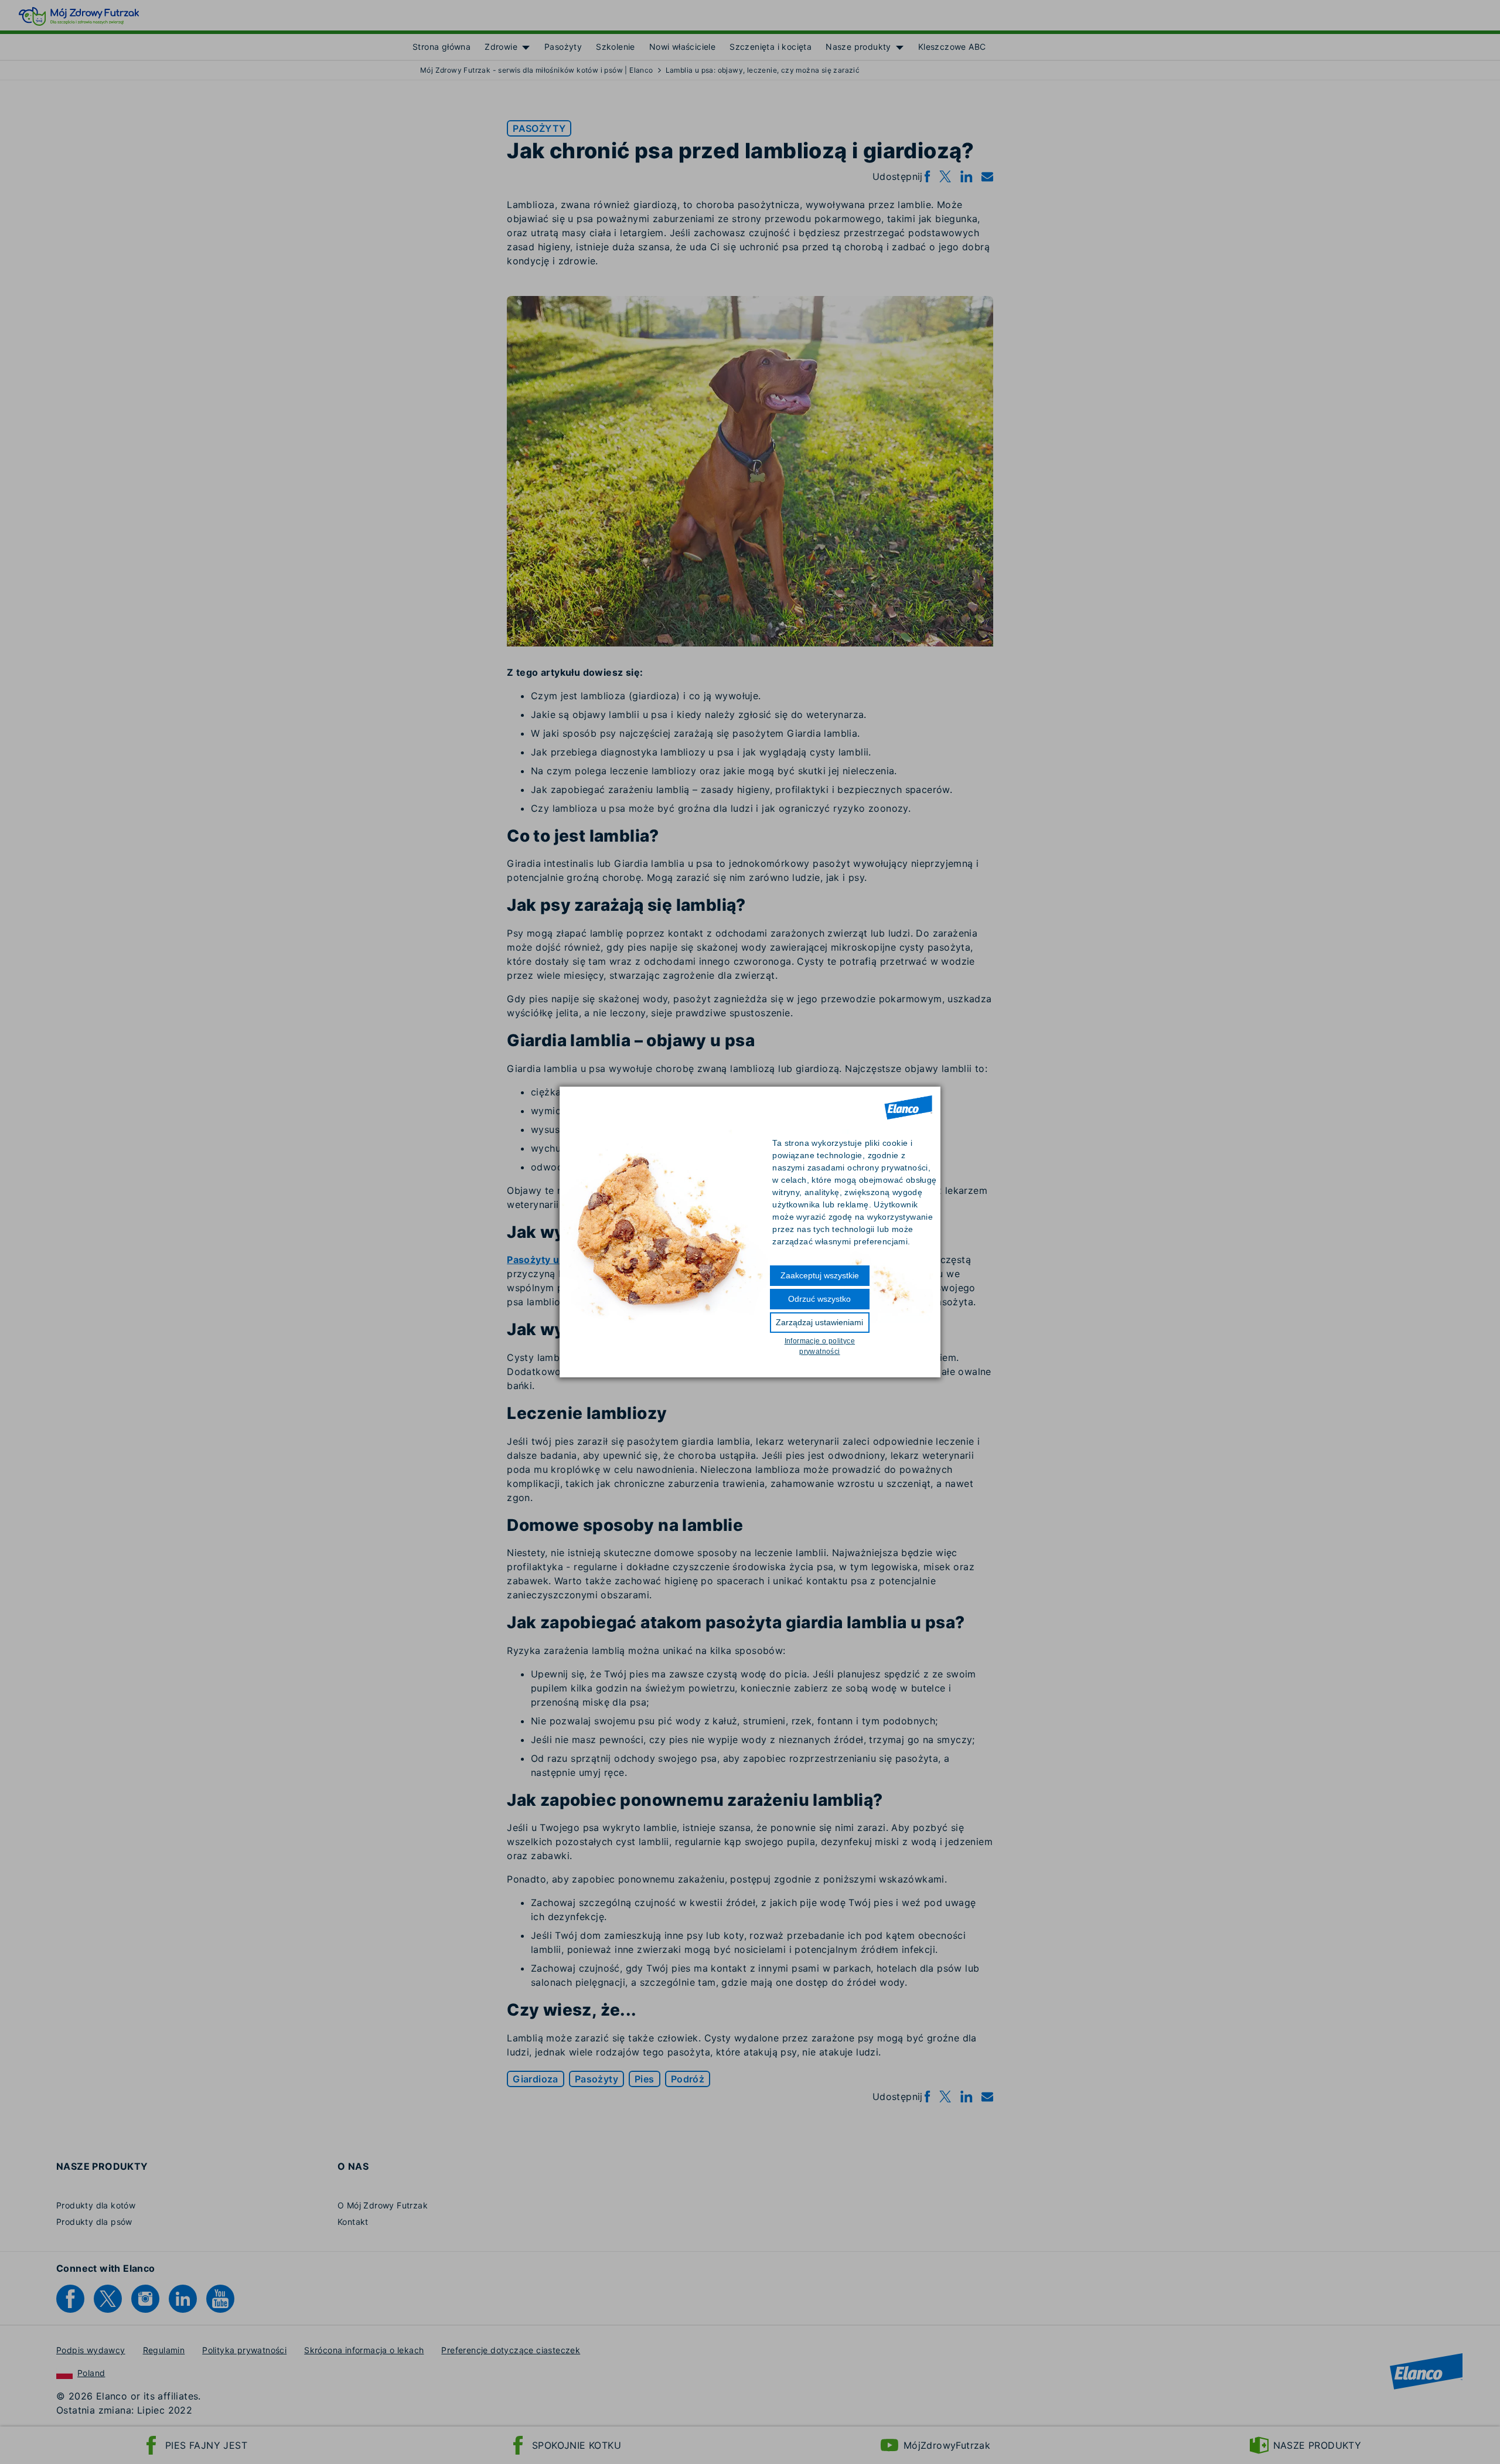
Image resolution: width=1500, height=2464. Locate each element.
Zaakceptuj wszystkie (820, 1275)
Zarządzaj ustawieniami (819, 1322)
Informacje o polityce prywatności (820, 1346)
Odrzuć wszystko (819, 1299)
